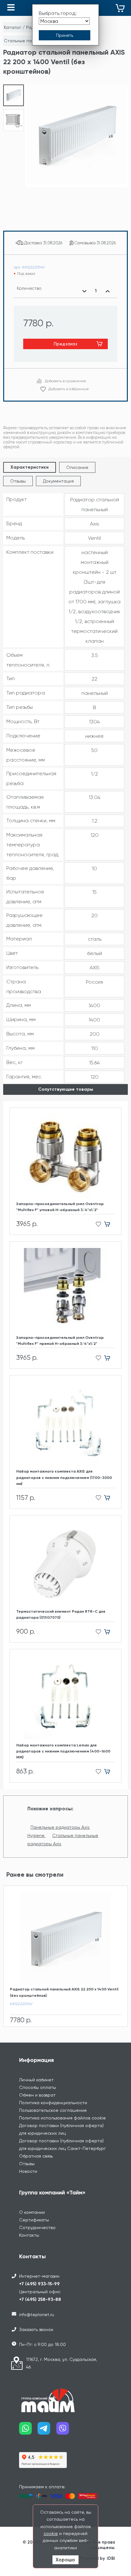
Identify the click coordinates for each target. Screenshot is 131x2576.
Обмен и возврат (37, 2095)
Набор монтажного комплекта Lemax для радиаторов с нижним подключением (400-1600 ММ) (63, 1751)
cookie (51, 2533)
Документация (58, 481)
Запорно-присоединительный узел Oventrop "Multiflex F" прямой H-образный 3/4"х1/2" (60, 1341)
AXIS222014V (21, 2004)
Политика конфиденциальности (53, 2103)
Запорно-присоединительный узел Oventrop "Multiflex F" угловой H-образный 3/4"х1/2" (60, 1207)
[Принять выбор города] (65, 35)
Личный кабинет (36, 2080)
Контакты (29, 2235)
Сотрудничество (37, 2227)
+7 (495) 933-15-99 (39, 2284)
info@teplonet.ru (37, 2315)
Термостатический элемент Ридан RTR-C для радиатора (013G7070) (61, 1614)
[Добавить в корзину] (110, 1224)
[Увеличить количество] (107, 291)
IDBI (111, 2558)
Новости (28, 2171)
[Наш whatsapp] (28, 2431)
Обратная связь (36, 2156)
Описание (77, 467)
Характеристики (30, 467)
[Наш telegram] (47, 2431)
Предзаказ (65, 344)
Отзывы (18, 481)
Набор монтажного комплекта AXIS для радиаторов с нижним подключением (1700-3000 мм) (64, 1477)
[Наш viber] (65, 2431)
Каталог (13, 27)
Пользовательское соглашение (53, 2110)
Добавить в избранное (69, 389)
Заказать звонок (36, 2329)
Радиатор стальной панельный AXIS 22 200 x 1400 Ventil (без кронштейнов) (64, 1992)
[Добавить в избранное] (97, 1224)
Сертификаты (34, 2220)
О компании (32, 2212)
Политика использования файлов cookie (62, 2118)
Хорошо (65, 2560)
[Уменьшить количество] (84, 291)
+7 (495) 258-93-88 (40, 2299)
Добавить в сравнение (65, 381)
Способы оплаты (38, 2087)
